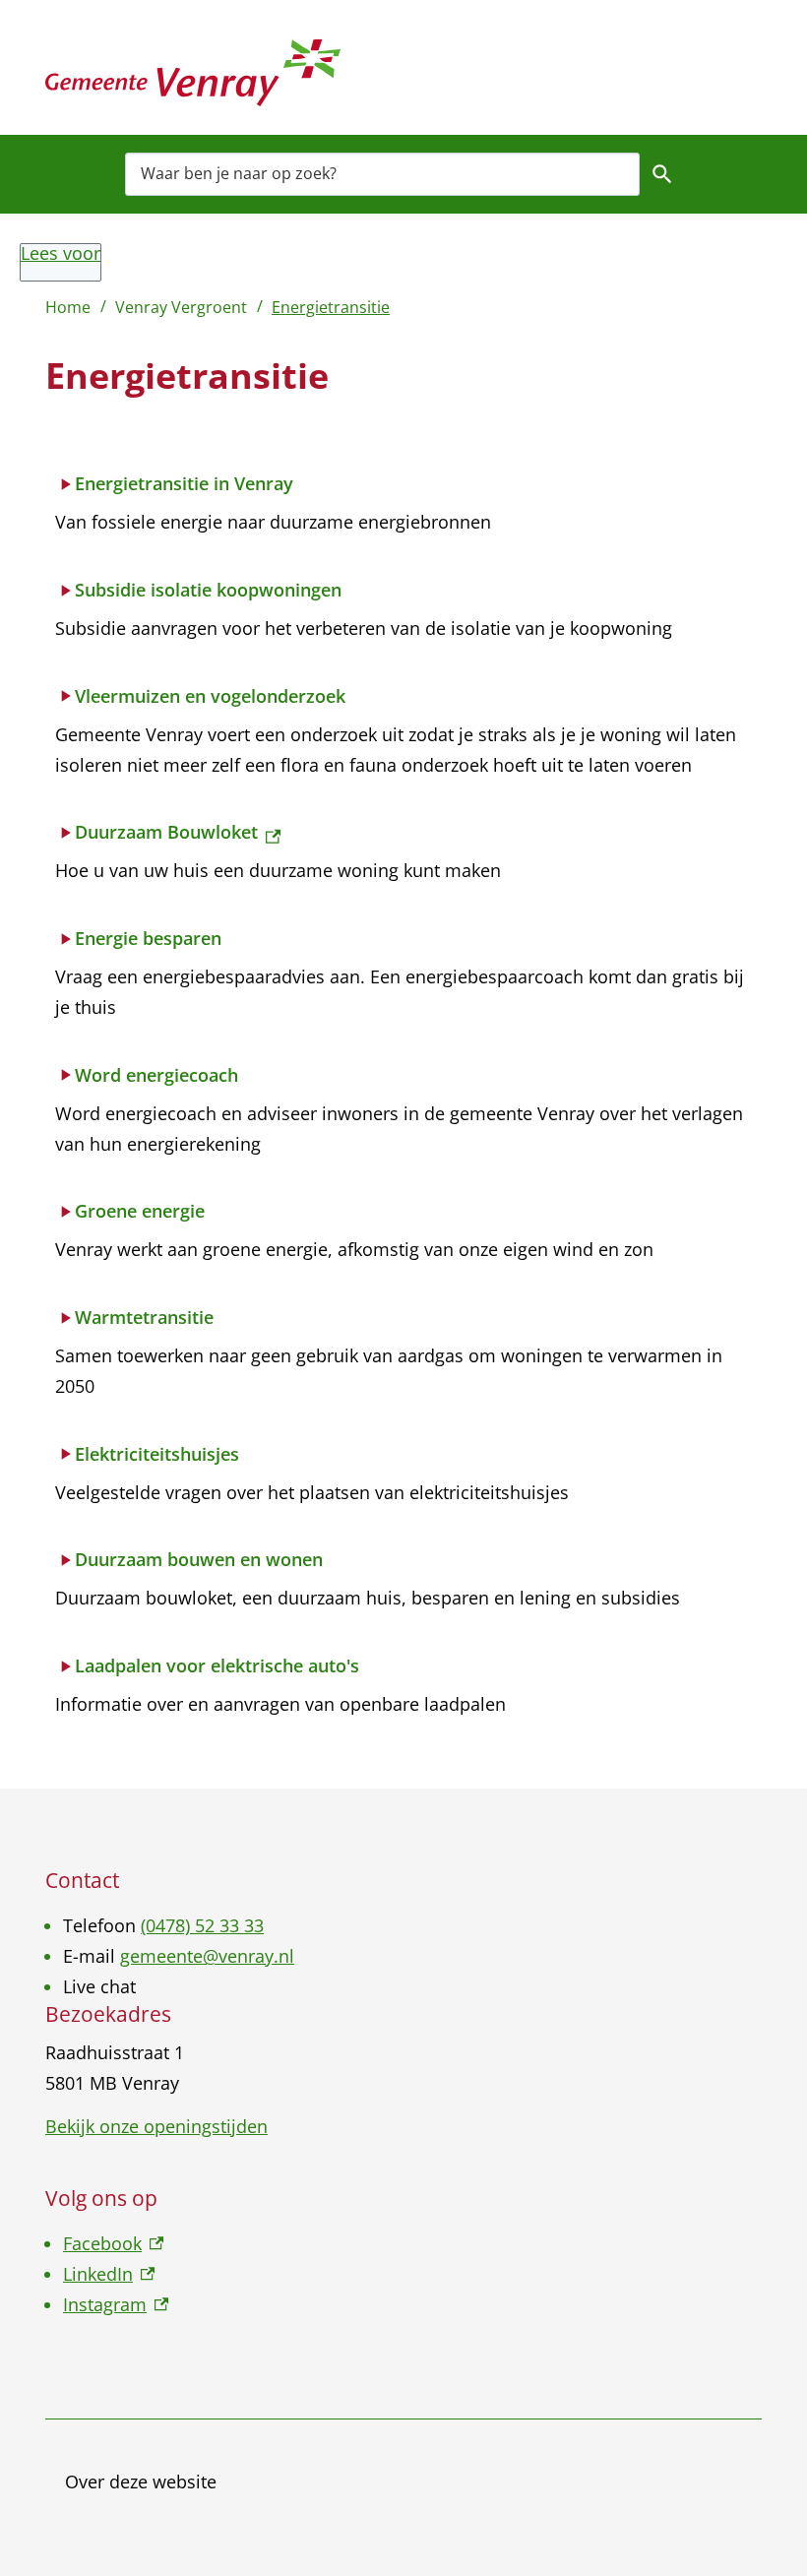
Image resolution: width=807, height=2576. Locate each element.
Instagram (116, 2304)
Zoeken (662, 174)
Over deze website (141, 2482)
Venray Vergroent (181, 307)
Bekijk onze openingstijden (156, 2126)
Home (68, 307)
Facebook (113, 2243)
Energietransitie (331, 307)
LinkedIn (109, 2274)
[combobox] (382, 174)
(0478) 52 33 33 (202, 1925)
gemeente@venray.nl (207, 1956)
